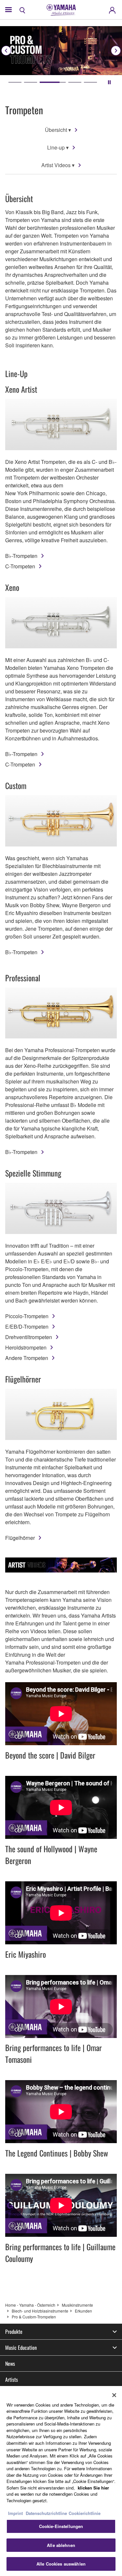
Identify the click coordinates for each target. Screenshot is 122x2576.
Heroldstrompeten (26, 1347)
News (10, 2363)
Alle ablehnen (61, 2545)
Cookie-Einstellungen (61, 2526)
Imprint (15, 2513)
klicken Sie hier (93, 2488)
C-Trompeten (20, 566)
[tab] (15, 82)
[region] (61, 2481)
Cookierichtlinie (85, 2513)
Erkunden (83, 2311)
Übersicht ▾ (58, 130)
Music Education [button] (21, 2347)
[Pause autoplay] (109, 82)
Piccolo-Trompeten (27, 1316)
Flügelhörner (20, 1538)
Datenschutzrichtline (46, 2513)
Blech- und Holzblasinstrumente (40, 2311)
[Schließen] (114, 2395)
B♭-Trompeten (21, 556)
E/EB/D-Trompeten (27, 1327)
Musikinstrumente (77, 2305)
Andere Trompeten (27, 1358)
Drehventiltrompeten (29, 1337)
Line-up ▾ (58, 147)
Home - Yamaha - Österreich (30, 2305)
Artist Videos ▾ (58, 165)
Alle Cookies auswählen (61, 2564)
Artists (12, 2379)
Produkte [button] (14, 2331)
